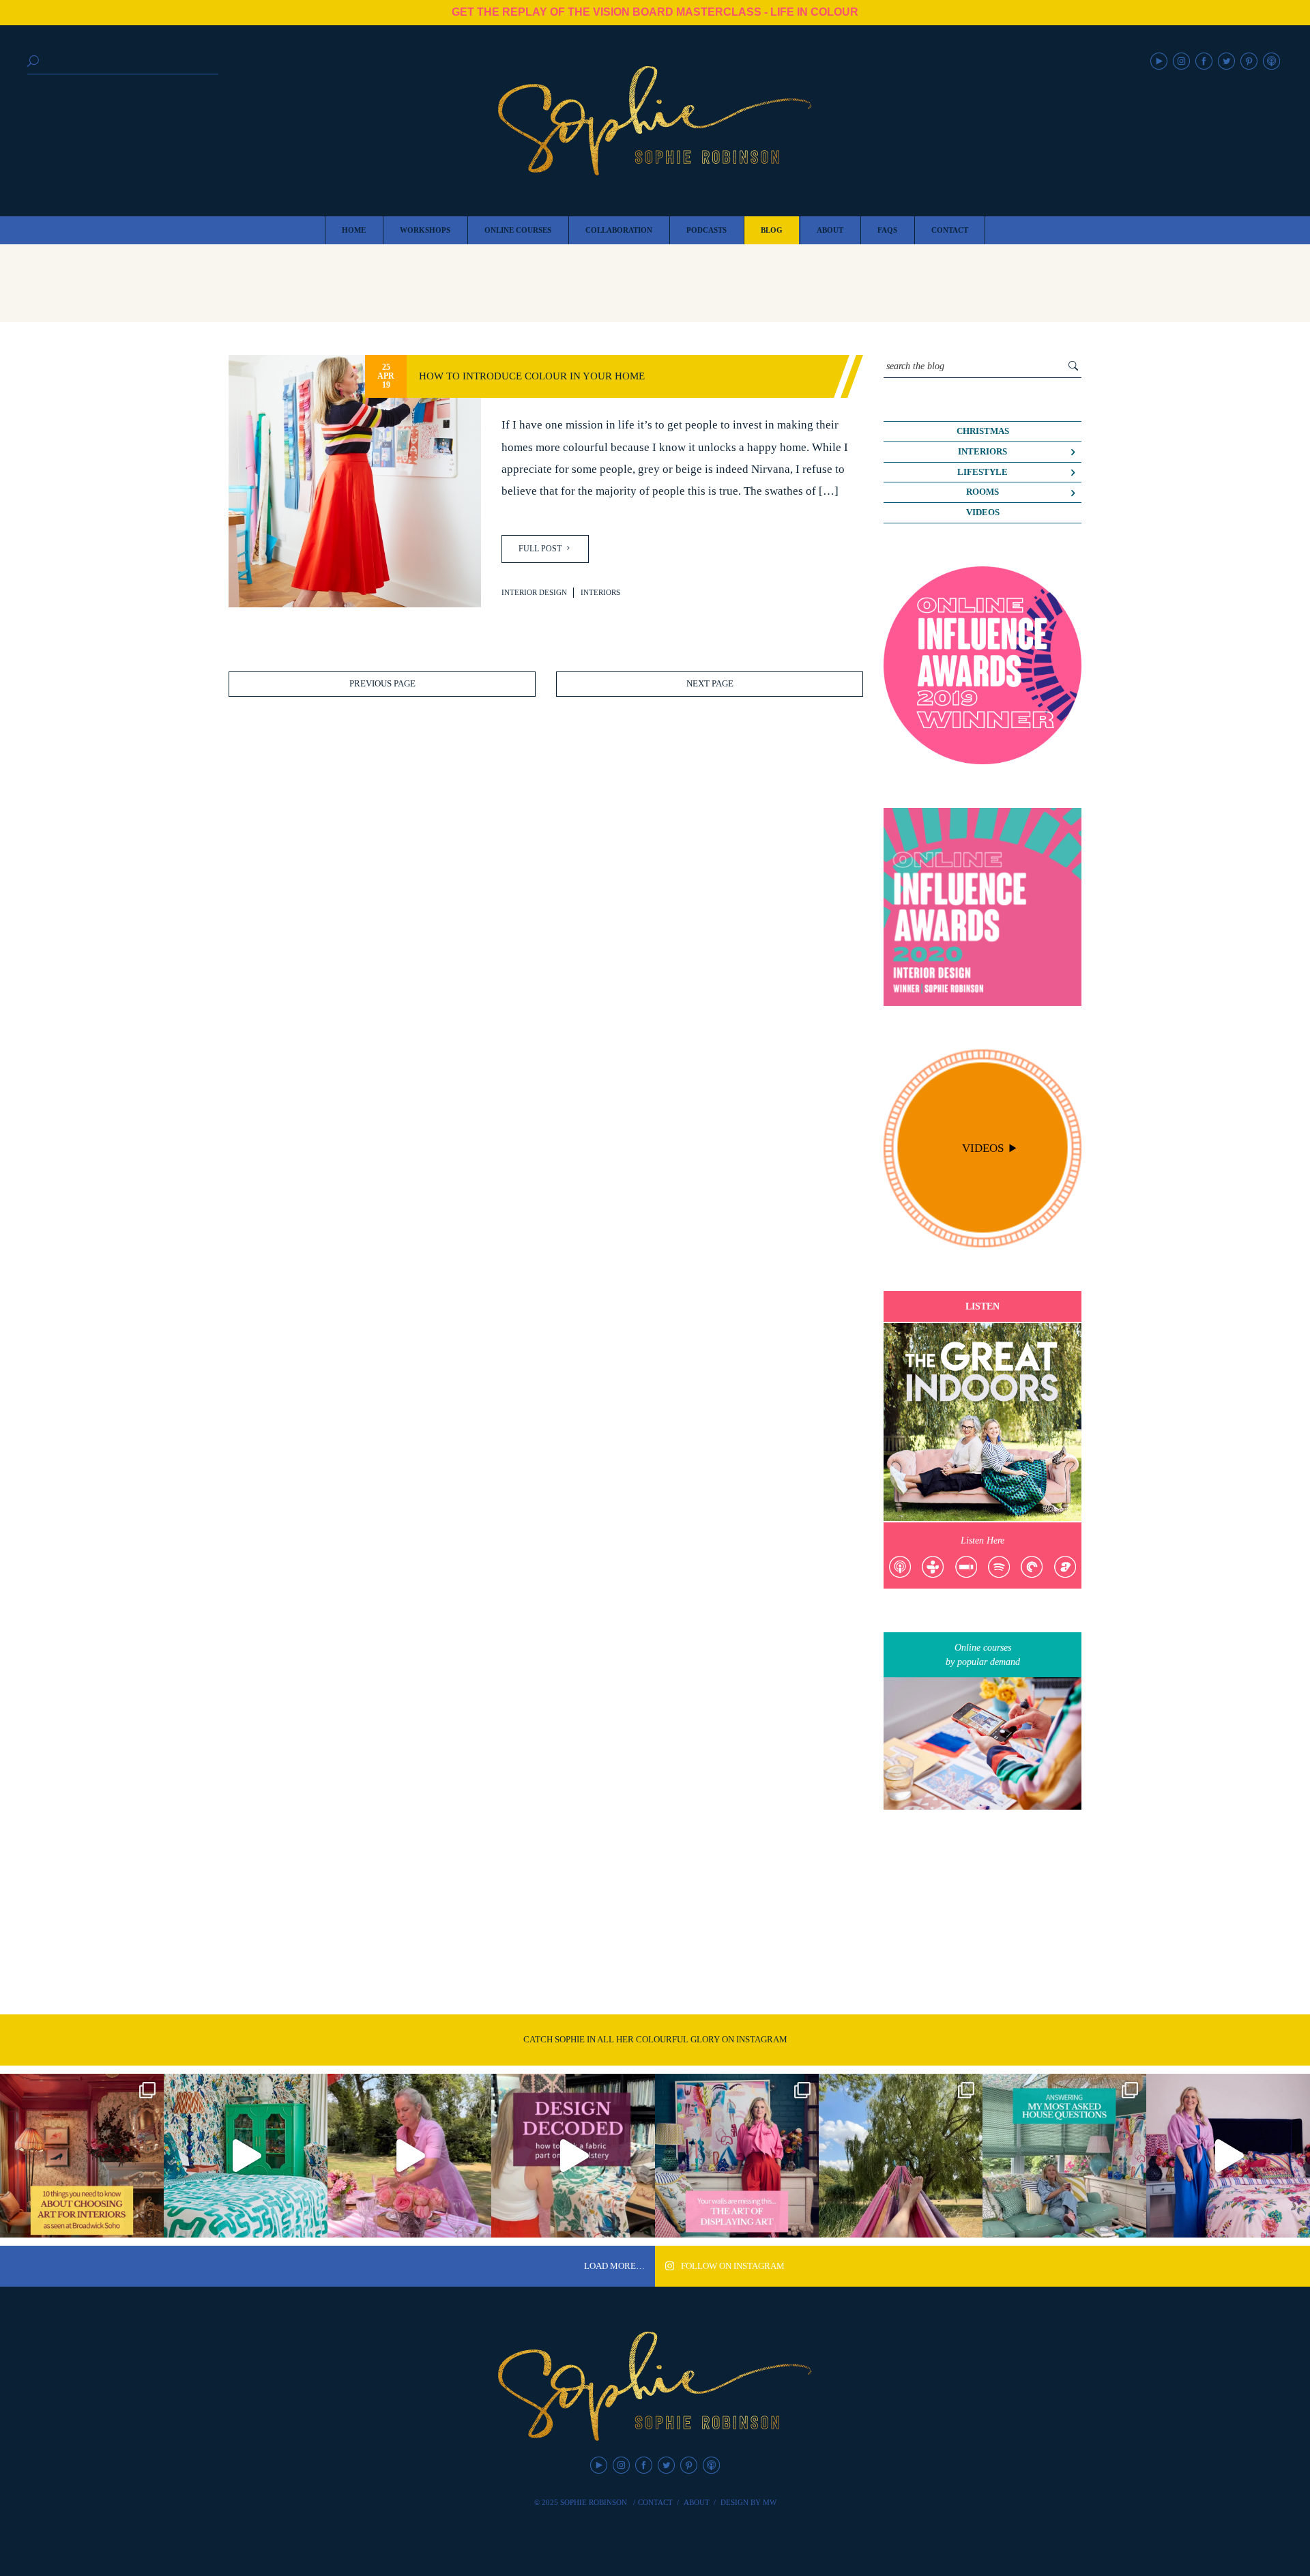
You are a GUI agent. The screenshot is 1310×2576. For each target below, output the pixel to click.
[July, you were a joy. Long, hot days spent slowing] (901, 2156)
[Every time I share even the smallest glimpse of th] (1064, 2156)
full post (541, 549)
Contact (655, 2502)
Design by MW (748, 2502)
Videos (983, 512)
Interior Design (534, 592)
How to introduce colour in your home (532, 376)
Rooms (982, 492)
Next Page (710, 684)
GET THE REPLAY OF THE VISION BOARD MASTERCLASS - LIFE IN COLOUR (655, 12)
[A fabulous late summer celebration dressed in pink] (409, 2156)
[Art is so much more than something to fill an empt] (737, 2156)
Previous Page (382, 684)
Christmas (983, 431)
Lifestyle (982, 472)
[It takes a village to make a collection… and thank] (1228, 2156)
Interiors (600, 592)
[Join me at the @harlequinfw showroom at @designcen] (573, 2156)
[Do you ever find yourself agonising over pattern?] (246, 2156)
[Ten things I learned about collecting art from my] (82, 2156)
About (697, 2502)
